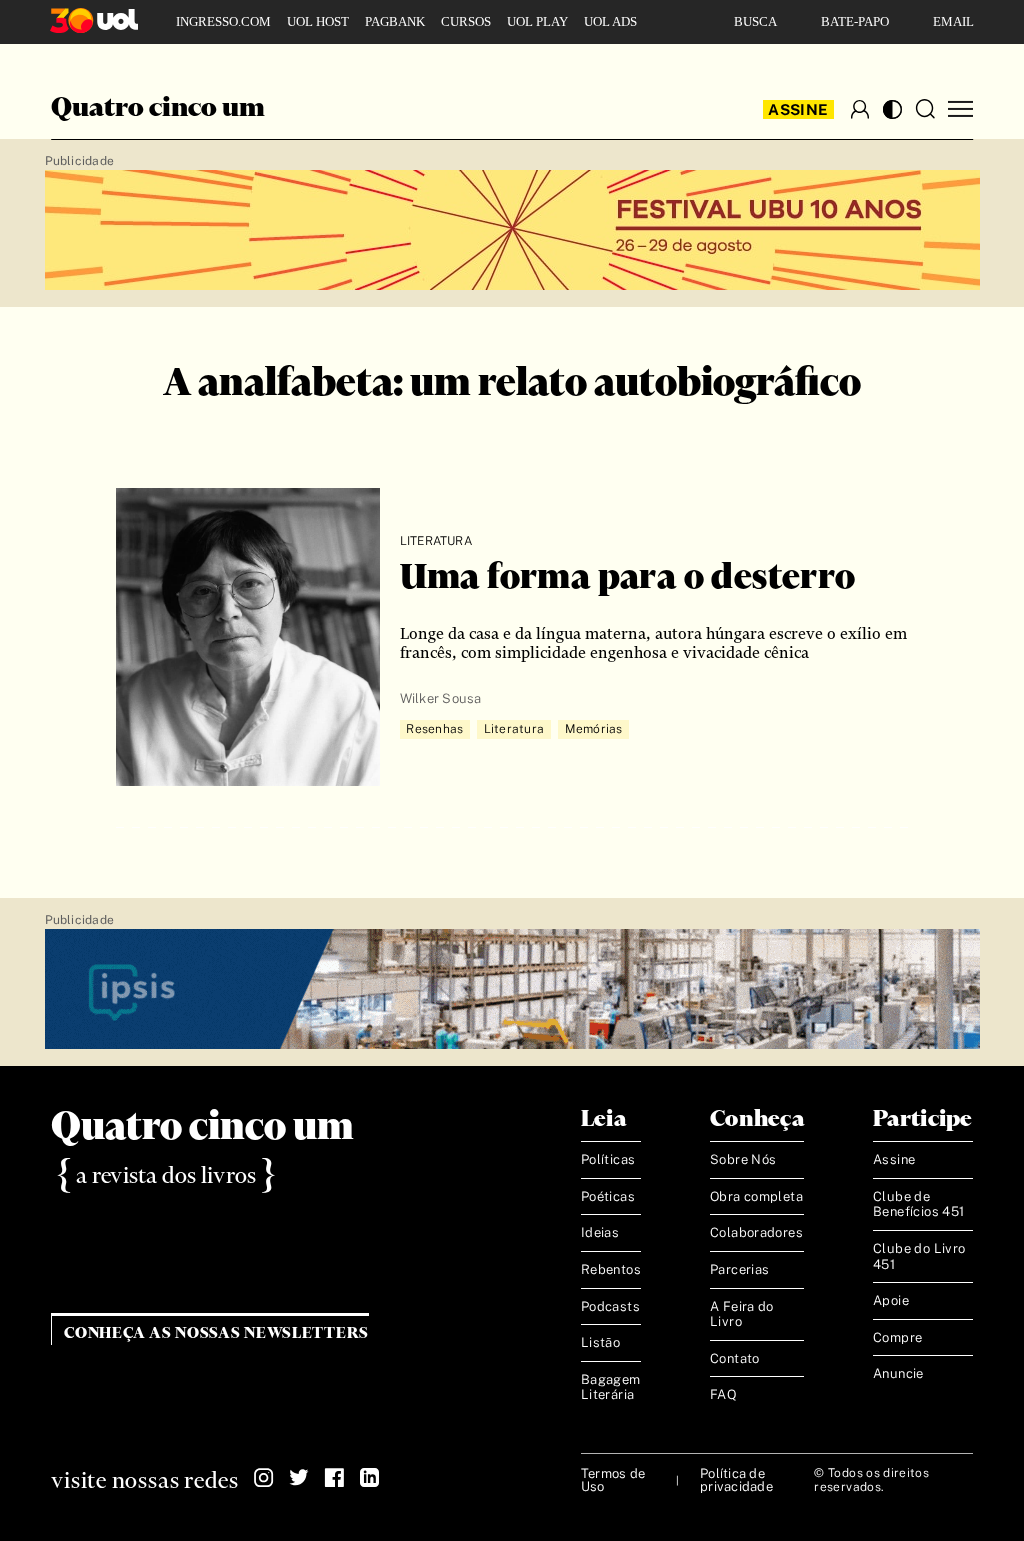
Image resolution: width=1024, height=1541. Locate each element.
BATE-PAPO (855, 21)
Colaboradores (756, 1232)
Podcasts (610, 1306)
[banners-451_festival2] (512, 231)
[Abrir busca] (925, 109)
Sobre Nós (743, 1159)
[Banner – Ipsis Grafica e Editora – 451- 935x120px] (512, 990)
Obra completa (756, 1196)
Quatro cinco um (158, 109)
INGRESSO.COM (223, 21)
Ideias (600, 1232)
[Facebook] (334, 1478)
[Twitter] (299, 1478)
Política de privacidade (736, 1480)
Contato (735, 1358)
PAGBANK (395, 21)
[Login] (860, 109)
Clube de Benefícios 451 (918, 1204)
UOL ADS (610, 21)
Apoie (891, 1300)
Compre (897, 1337)
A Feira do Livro (742, 1314)
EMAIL (953, 21)
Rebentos (611, 1269)
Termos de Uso (613, 1480)
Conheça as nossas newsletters (216, 1333)
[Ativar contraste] (892, 109)
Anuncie (898, 1373)
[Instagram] (264, 1478)
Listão (600, 1342)
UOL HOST (318, 21)
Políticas (608, 1159)
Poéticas (608, 1196)
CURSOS (466, 21)
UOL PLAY (537, 21)
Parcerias (740, 1269)
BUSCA (755, 21)
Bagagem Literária (611, 1387)
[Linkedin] (369, 1478)
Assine (798, 109)
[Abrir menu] (960, 109)
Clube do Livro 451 (919, 1256)
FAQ (723, 1394)
